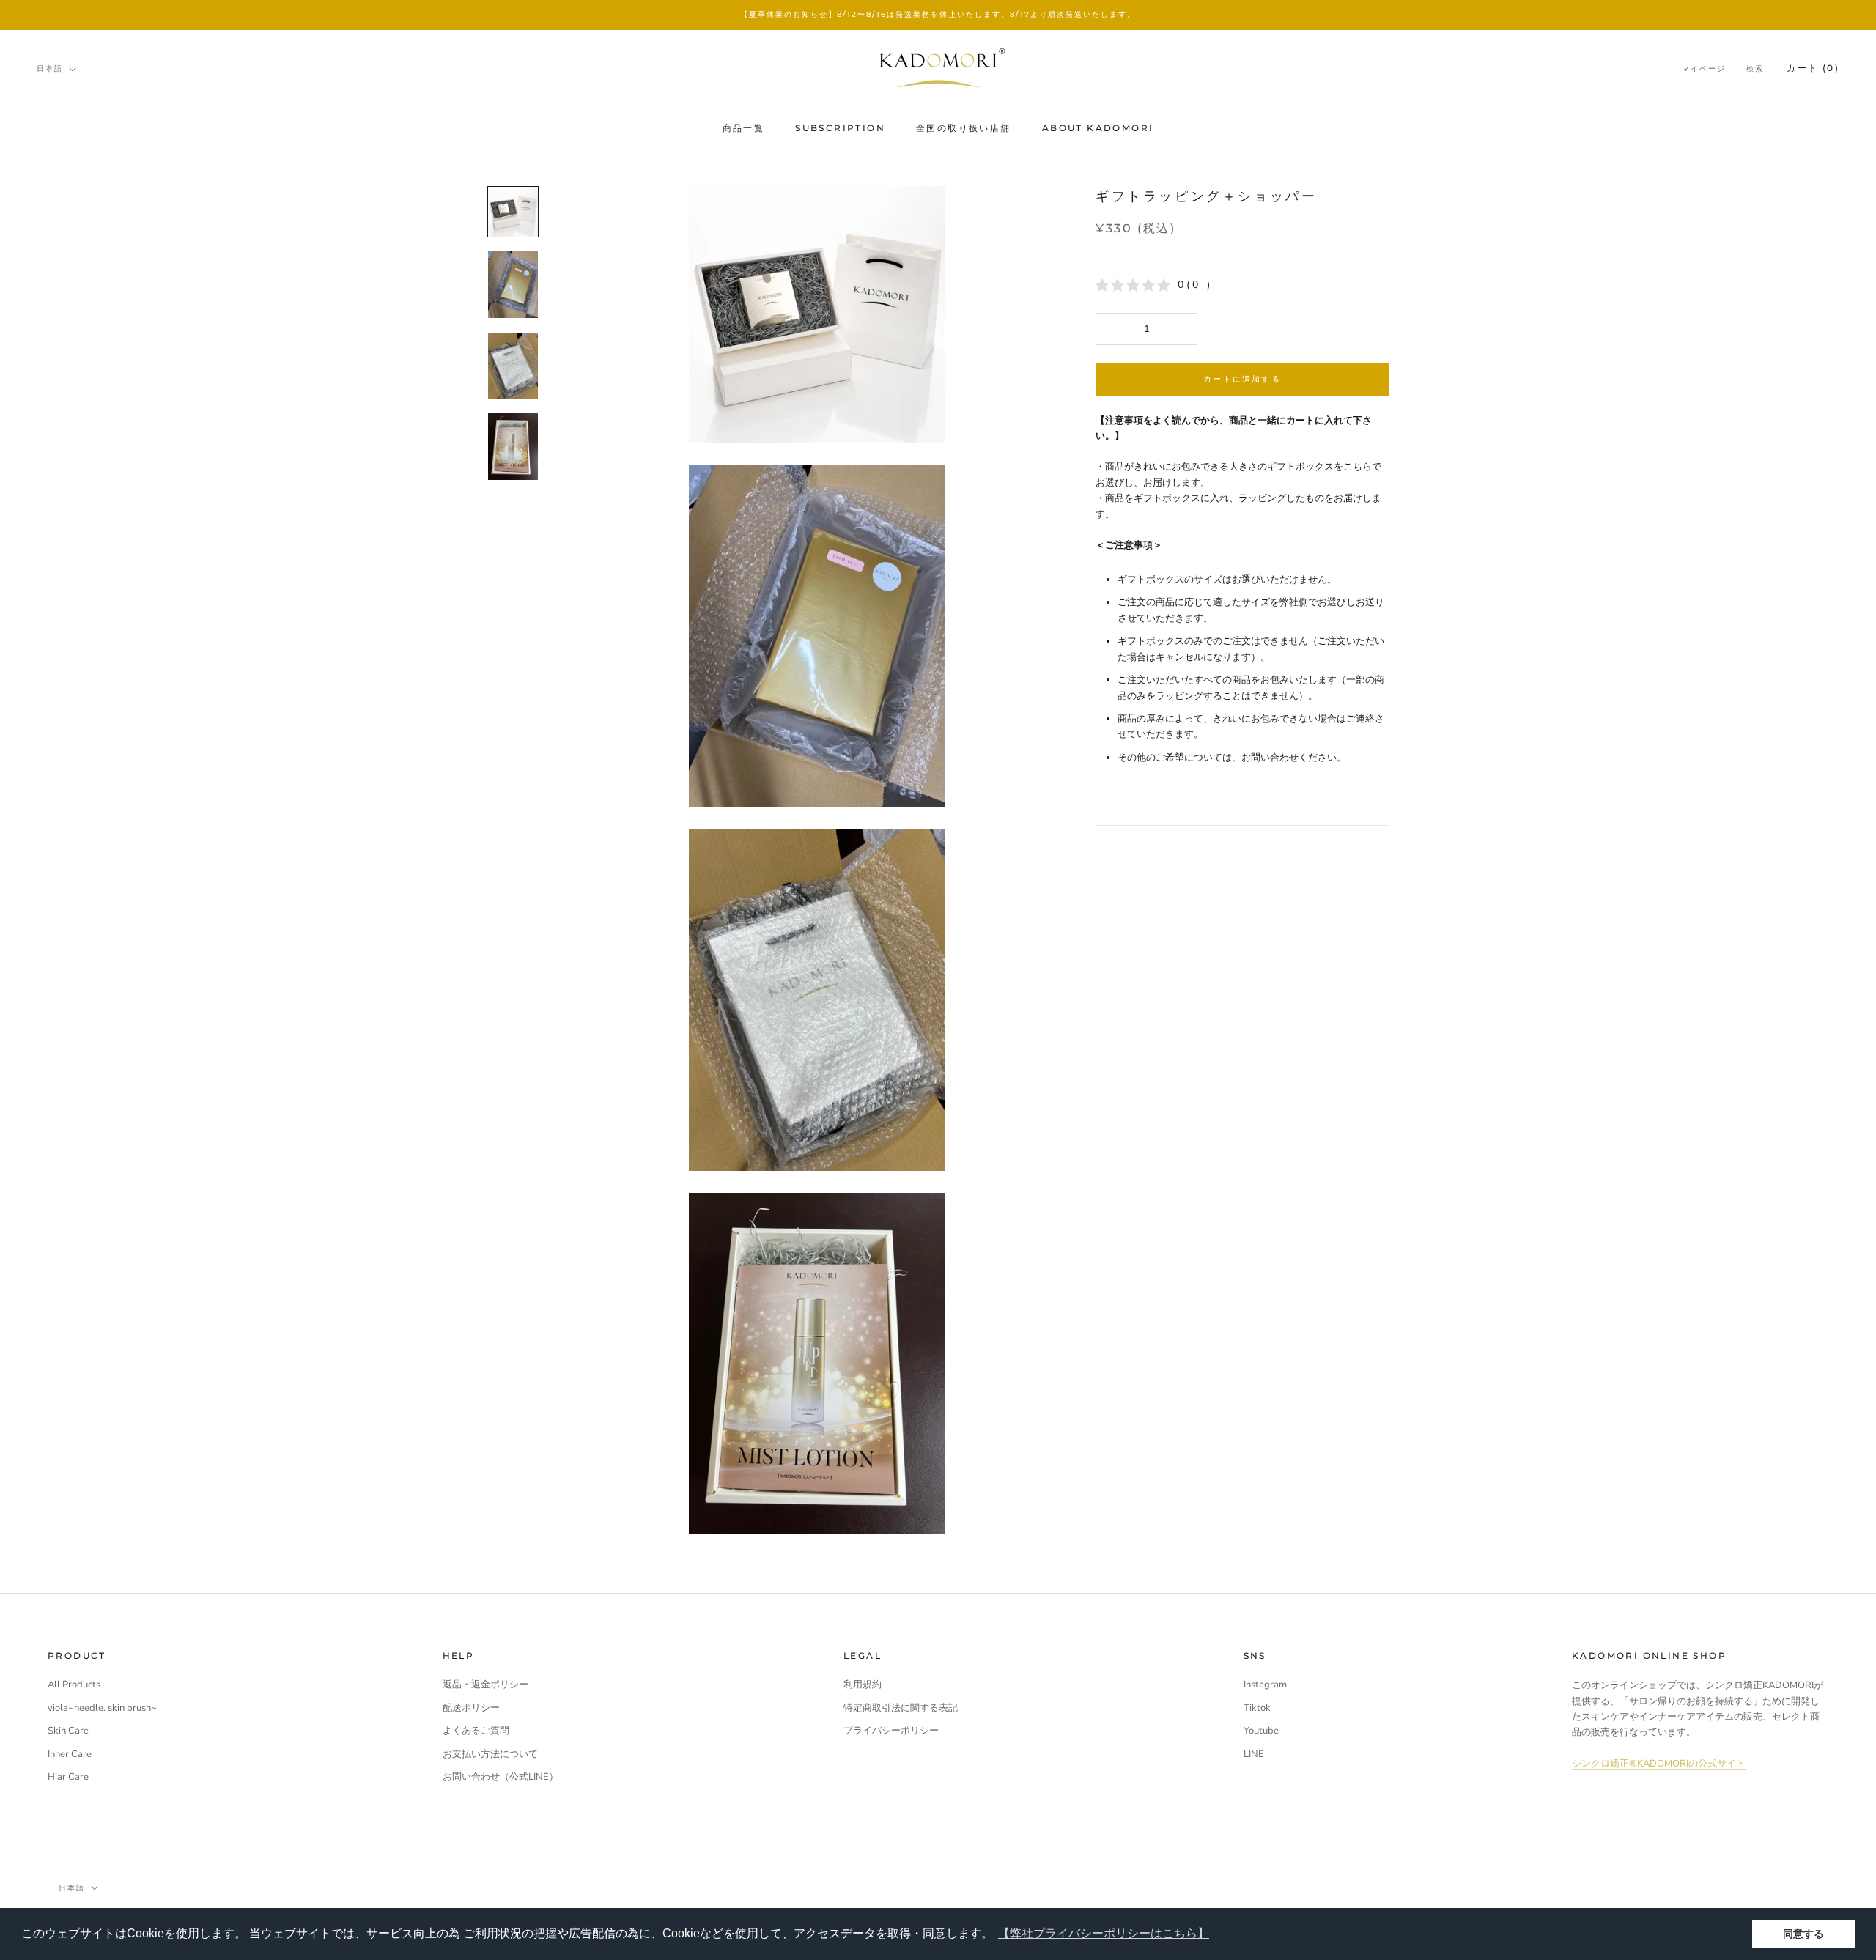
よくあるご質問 (476, 1731)
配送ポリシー (471, 1708)
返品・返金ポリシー (485, 1685)
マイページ (1704, 69)
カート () (1813, 68)
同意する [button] (1803, 1934)
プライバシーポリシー (891, 1731)
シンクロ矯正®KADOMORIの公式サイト (1659, 1764)
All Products (74, 1685)
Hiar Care (68, 1777)
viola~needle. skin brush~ (102, 1708)
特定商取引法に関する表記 (901, 1708)
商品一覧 (744, 128)
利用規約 (863, 1685)
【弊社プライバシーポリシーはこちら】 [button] (1104, 1933)
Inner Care (70, 1754)
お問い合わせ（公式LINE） (501, 1777)
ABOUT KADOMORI (1098, 128)
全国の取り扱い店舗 (964, 128)
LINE (1254, 1754)
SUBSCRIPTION (840, 128)
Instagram (1265, 1685)
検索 (1755, 69)
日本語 (50, 69)
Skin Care (68, 1731)
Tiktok (1257, 1708)
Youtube (1261, 1731)
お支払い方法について (490, 1754)
